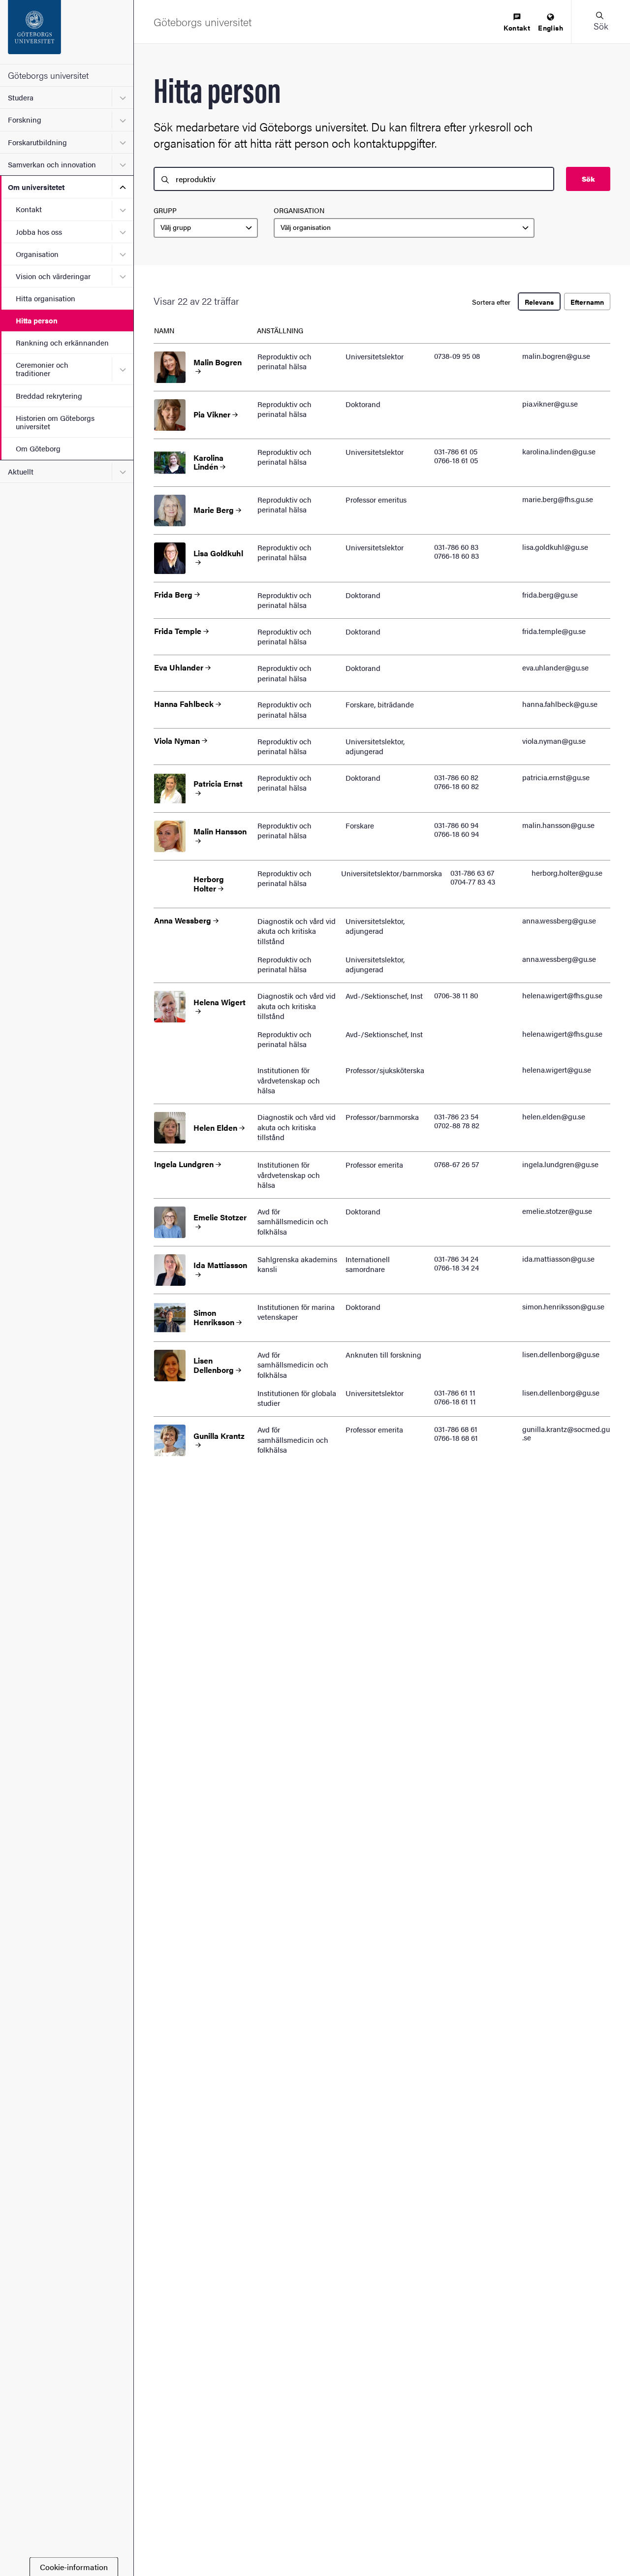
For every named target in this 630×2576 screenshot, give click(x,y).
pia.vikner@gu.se (550, 403)
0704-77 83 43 (473, 881)
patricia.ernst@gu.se (556, 777)
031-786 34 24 (456, 1258)
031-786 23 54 (456, 1116)
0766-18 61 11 (455, 1401)
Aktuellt (21, 471)
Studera (21, 97)
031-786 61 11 (455, 1392)
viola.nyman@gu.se (554, 741)
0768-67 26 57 (457, 1164)
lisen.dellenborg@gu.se (561, 1354)
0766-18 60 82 (457, 786)
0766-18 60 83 (457, 556)
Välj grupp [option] (176, 227)
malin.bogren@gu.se (556, 356)
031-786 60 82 (456, 777)
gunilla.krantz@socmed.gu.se (566, 1433)
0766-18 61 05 (456, 460)
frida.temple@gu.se (554, 631)
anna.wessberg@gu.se (559, 920)
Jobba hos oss (39, 232)
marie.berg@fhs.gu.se (558, 499)
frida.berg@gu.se (550, 594)
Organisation (37, 254)
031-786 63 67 (472, 873)
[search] (354, 179)
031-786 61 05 (456, 451)
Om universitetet (36, 187)
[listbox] (206, 228)
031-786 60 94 (456, 825)
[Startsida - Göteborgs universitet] (67, 32)
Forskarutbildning (37, 142)
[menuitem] (517, 23)
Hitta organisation (46, 298)
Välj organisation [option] (306, 227)
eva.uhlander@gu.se (555, 667)
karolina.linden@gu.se (559, 451)
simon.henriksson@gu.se (563, 1306)
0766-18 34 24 (457, 1267)
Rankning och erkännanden (62, 342)
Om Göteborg (38, 448)
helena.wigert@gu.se (557, 1069)
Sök (588, 179)
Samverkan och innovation (52, 164)
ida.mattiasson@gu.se (558, 1258)
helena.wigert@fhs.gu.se (562, 995)
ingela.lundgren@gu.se (560, 1164)
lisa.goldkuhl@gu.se (555, 547)
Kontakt (29, 209)
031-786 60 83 (456, 547)
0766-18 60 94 (457, 834)
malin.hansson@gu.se (558, 825)
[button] (600, 22)
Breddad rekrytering (49, 396)
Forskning (25, 119)
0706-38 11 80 (456, 995)
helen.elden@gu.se (554, 1116)
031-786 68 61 (456, 1429)
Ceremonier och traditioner (42, 369)
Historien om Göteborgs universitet (55, 422)
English (551, 28)
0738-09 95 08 (457, 356)
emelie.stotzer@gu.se (557, 1211)
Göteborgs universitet (48, 75)
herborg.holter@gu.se (567, 873)
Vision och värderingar (53, 276)
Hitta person (37, 320)
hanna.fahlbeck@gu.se (560, 704)
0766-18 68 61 (456, 1438)
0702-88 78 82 (457, 1125)
